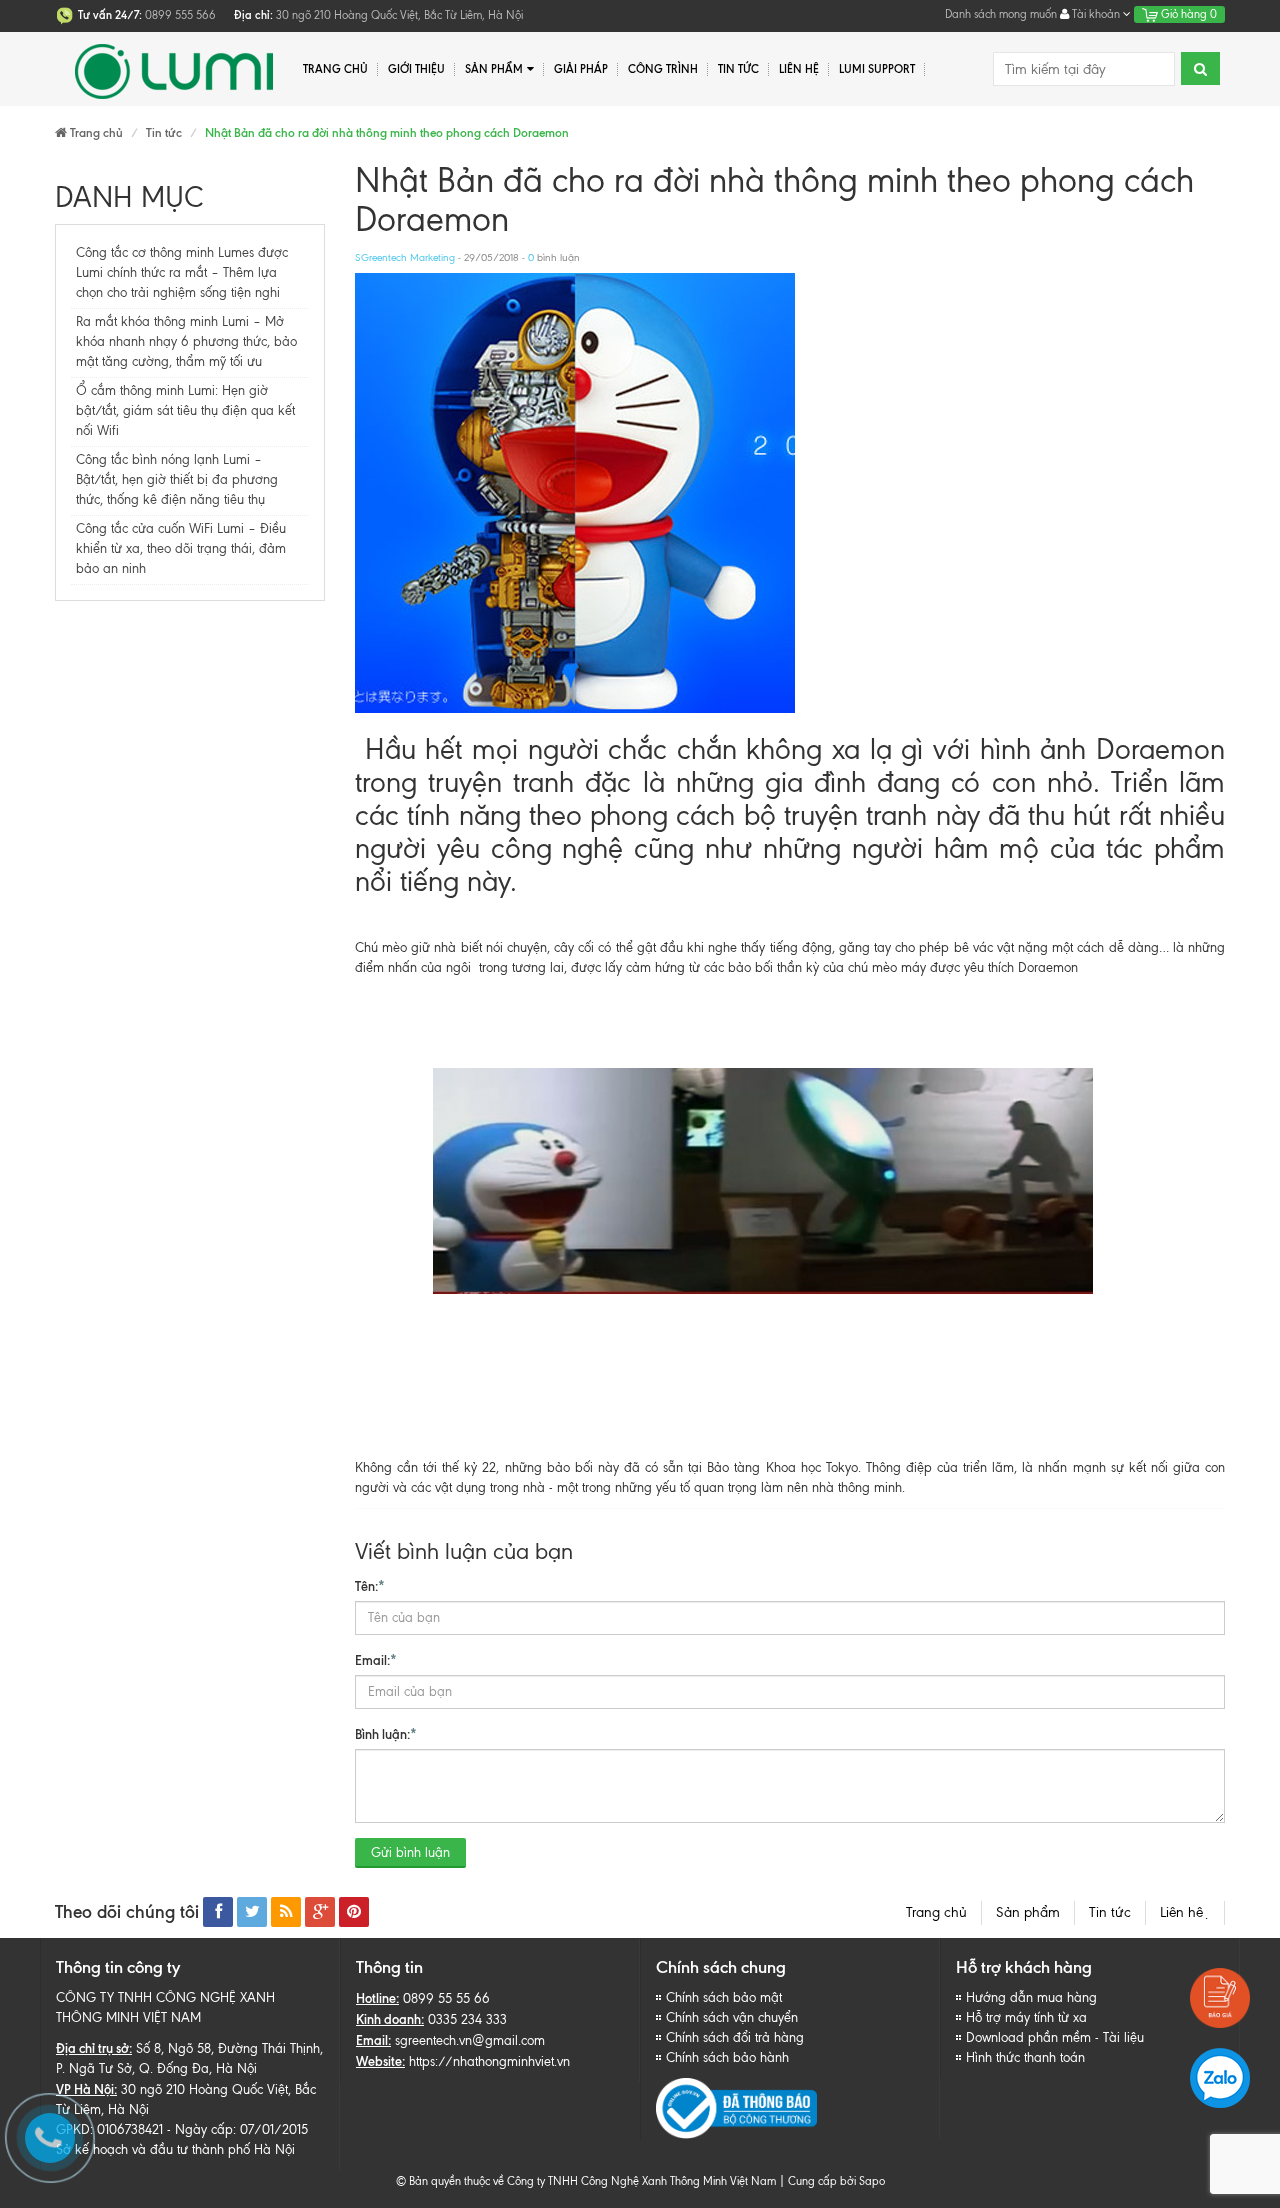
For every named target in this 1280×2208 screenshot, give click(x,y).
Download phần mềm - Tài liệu (1055, 2037)
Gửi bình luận (410, 1852)
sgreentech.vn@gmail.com (470, 2040)
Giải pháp (581, 69)
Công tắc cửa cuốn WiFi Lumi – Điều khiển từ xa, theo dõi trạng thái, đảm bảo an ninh (181, 548)
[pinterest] (354, 1912)
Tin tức (738, 69)
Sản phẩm (1028, 1912)
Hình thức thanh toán (1025, 2057)
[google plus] (320, 1912)
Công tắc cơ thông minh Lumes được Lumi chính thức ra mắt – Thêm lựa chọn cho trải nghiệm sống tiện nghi (182, 272)
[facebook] (218, 1912)
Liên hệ (1185, 1912)
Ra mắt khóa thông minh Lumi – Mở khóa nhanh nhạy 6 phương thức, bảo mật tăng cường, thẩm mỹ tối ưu (186, 341)
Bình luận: (386, 1734)
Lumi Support (877, 69)
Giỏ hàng (1187, 14)
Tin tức (1110, 1912)
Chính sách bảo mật (724, 1997)
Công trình (663, 69)
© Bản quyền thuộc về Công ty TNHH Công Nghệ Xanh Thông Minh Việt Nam (586, 2181)
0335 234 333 (467, 2019)
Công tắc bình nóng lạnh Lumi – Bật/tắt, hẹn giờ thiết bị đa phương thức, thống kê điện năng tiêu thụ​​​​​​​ (177, 479)
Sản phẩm (494, 69)
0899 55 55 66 (446, 1998)
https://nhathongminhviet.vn (489, 2061)
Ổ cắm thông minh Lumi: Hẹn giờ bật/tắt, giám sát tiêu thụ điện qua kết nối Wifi (185, 410)
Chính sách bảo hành (727, 2057)
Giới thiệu (416, 69)
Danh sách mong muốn (1001, 14)
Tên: (370, 1586)
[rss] (286, 1912)
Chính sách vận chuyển (732, 2017)
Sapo (872, 2181)
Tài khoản (1096, 14)
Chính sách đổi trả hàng (735, 2037)
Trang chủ (936, 1912)
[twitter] (252, 1912)
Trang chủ (335, 69)
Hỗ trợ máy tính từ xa (1026, 2017)
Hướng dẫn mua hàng (1031, 1997)
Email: (376, 1660)
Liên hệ (799, 69)
